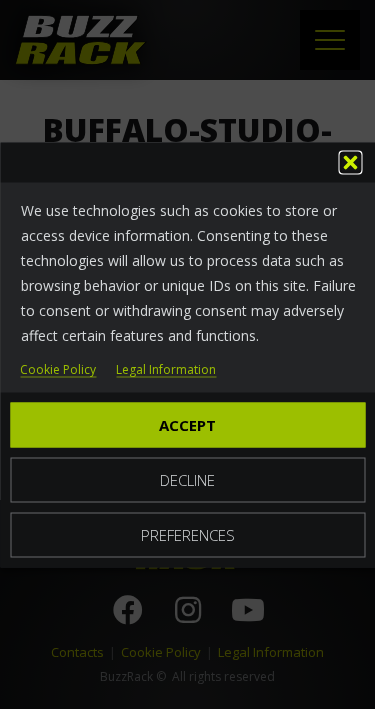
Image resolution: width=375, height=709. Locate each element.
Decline (187, 479)
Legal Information (166, 369)
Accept (187, 424)
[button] (350, 162)
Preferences (188, 534)
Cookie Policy (58, 369)
